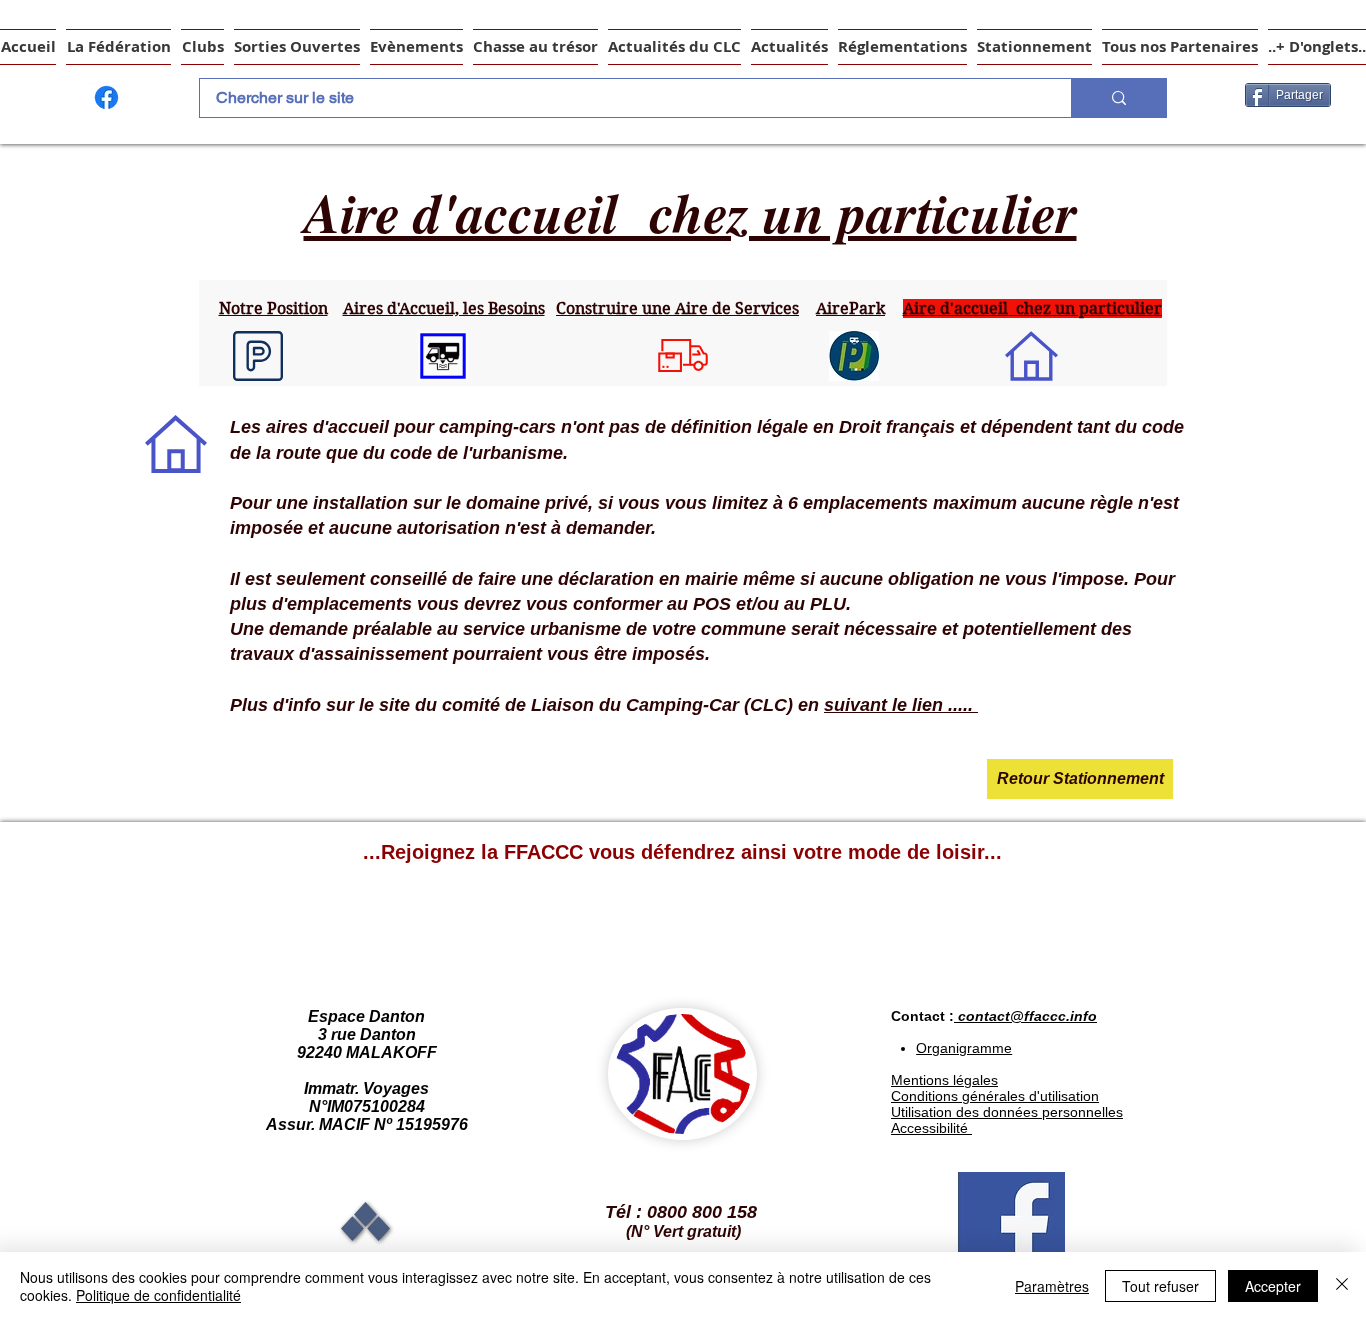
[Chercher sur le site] (1118, 98)
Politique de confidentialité (158, 1295)
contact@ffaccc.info (1027, 1016)
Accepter (1273, 1286)
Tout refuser (1160, 1286)
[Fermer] (1342, 1286)
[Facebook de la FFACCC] (106, 97)
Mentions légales (944, 1080)
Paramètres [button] (1052, 1286)
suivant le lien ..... (901, 705)
